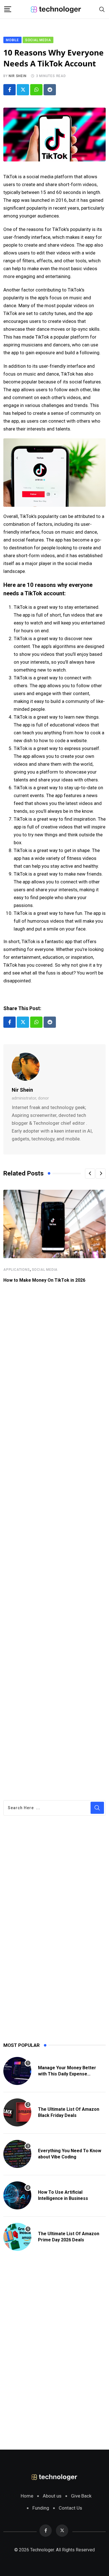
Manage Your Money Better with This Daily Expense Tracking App (67, 2074)
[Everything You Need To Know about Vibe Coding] (17, 2154)
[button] (90, 1174)
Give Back (81, 2496)
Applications (17, 1270)
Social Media (45, 1270)
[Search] (102, 9)
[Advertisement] (54, 1541)
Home (27, 2496)
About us (52, 2496)
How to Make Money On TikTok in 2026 (44, 1280)
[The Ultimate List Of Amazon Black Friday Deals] (17, 2112)
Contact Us (70, 2508)
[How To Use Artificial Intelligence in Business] (17, 2195)
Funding (41, 2508)
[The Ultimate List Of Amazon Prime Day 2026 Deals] (17, 2237)
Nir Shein (17, 76)
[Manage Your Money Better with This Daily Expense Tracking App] (17, 2071)
